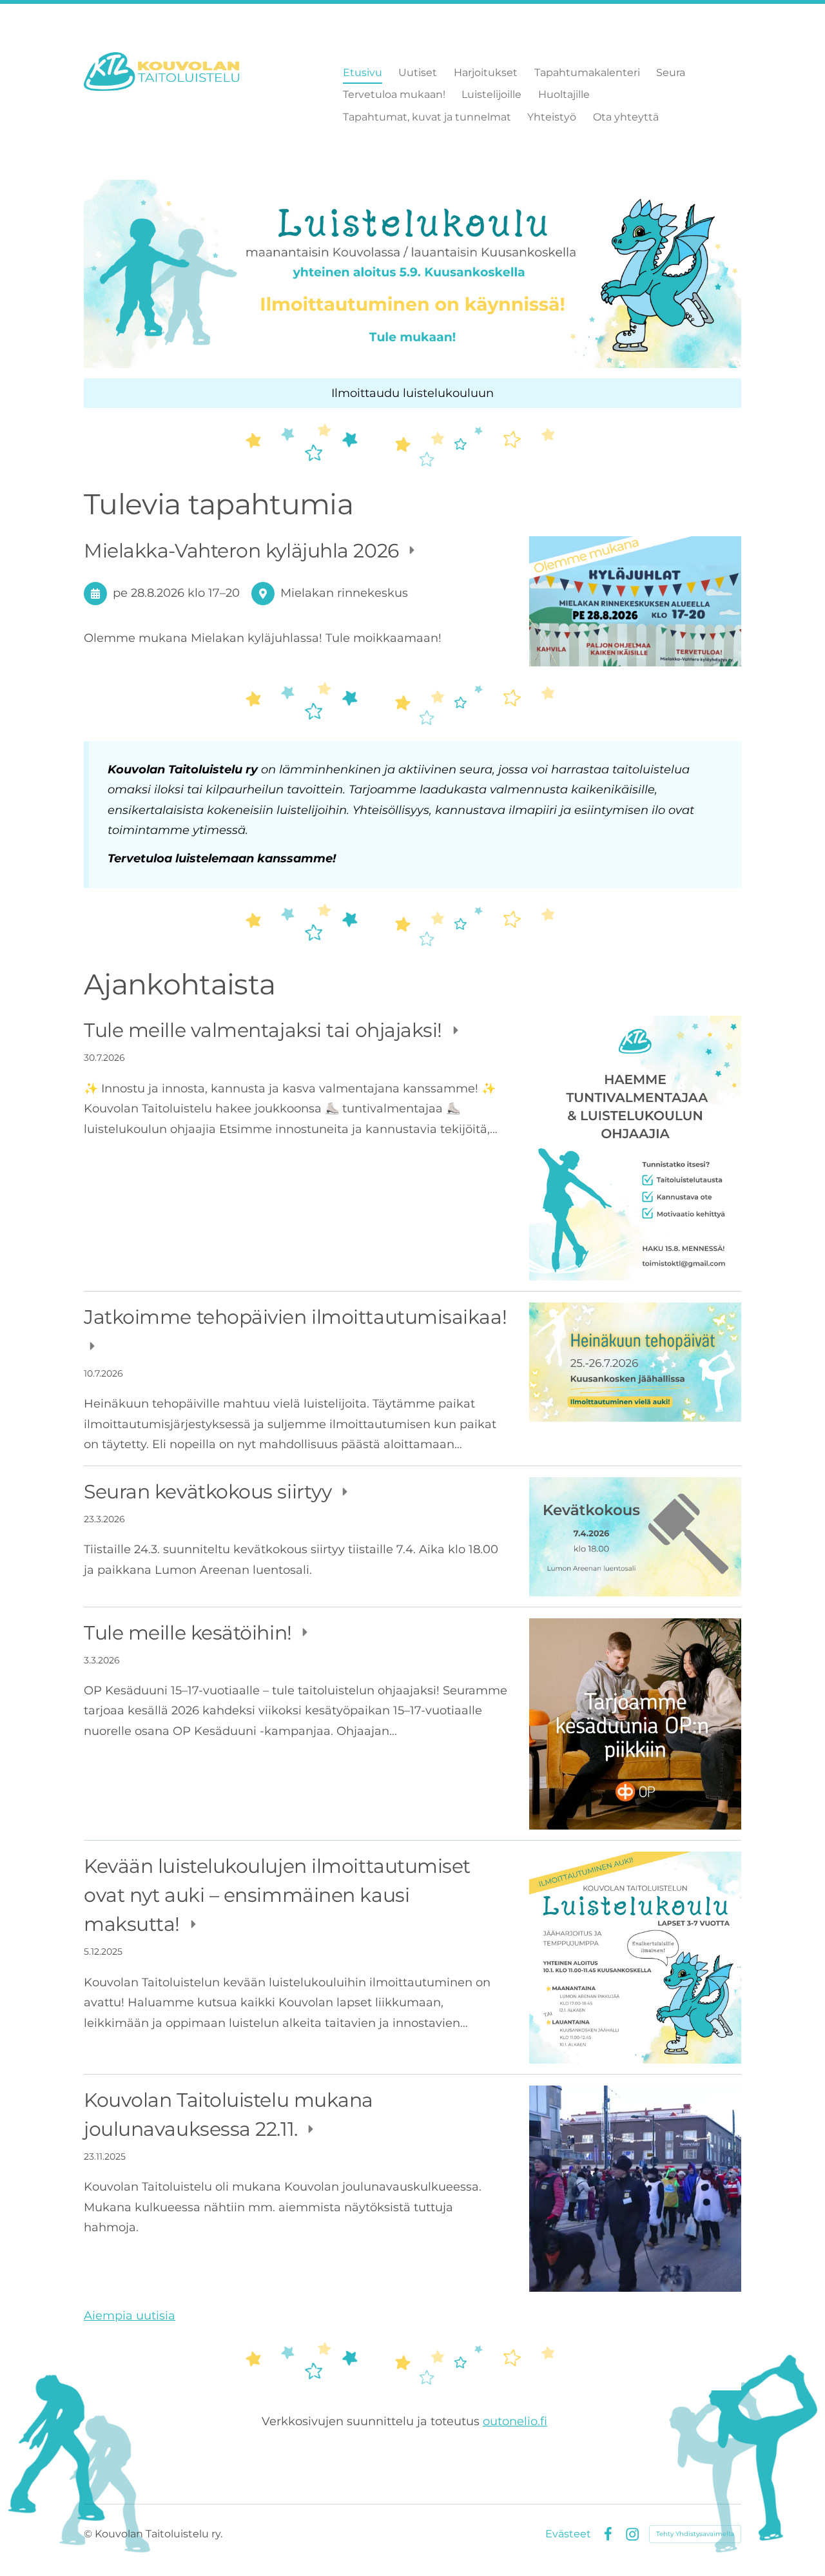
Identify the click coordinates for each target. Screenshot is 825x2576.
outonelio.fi (515, 2421)
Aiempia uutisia (130, 2316)
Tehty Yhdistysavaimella (695, 2534)
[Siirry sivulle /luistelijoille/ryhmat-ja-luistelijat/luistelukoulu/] (412, 274)
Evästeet (568, 2534)
